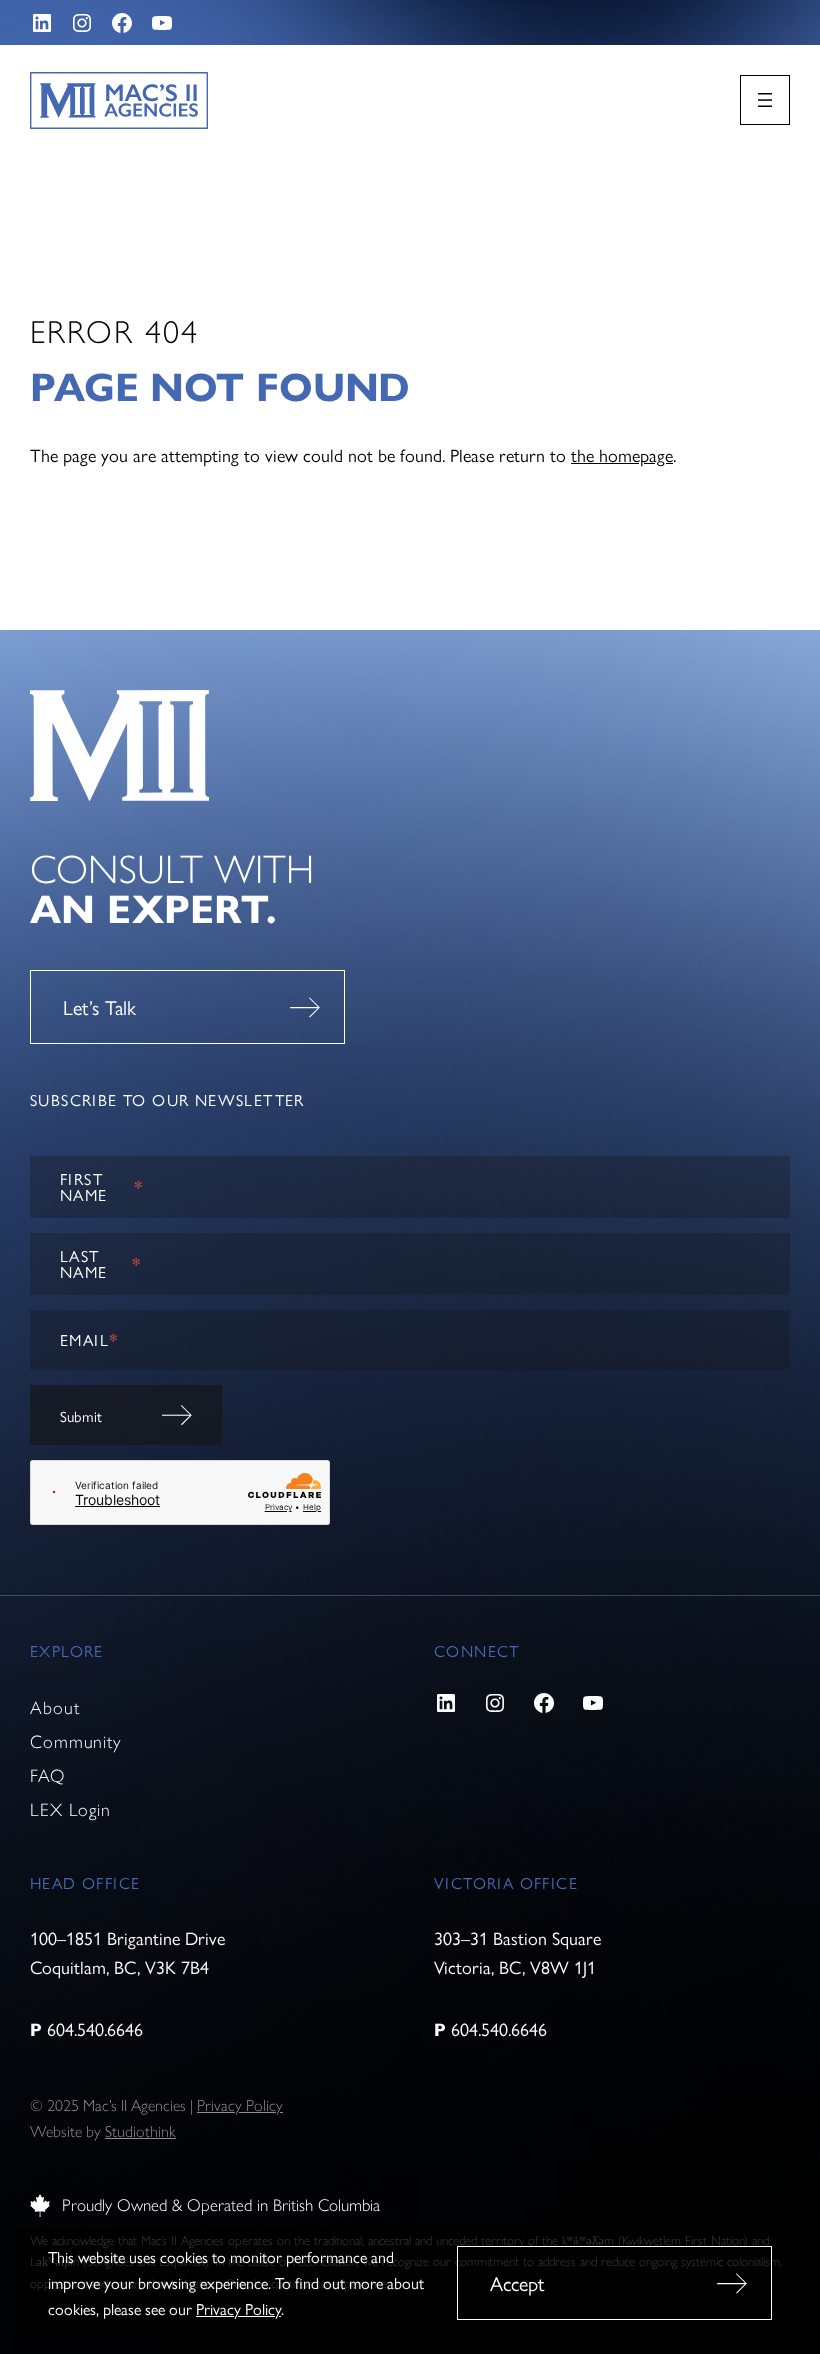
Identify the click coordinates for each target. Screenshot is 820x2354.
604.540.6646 (95, 2028)
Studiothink (140, 2131)
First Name (102, 1186)
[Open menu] (765, 100)
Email (89, 1339)
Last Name (100, 1263)
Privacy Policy (238, 2308)
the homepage (622, 454)
